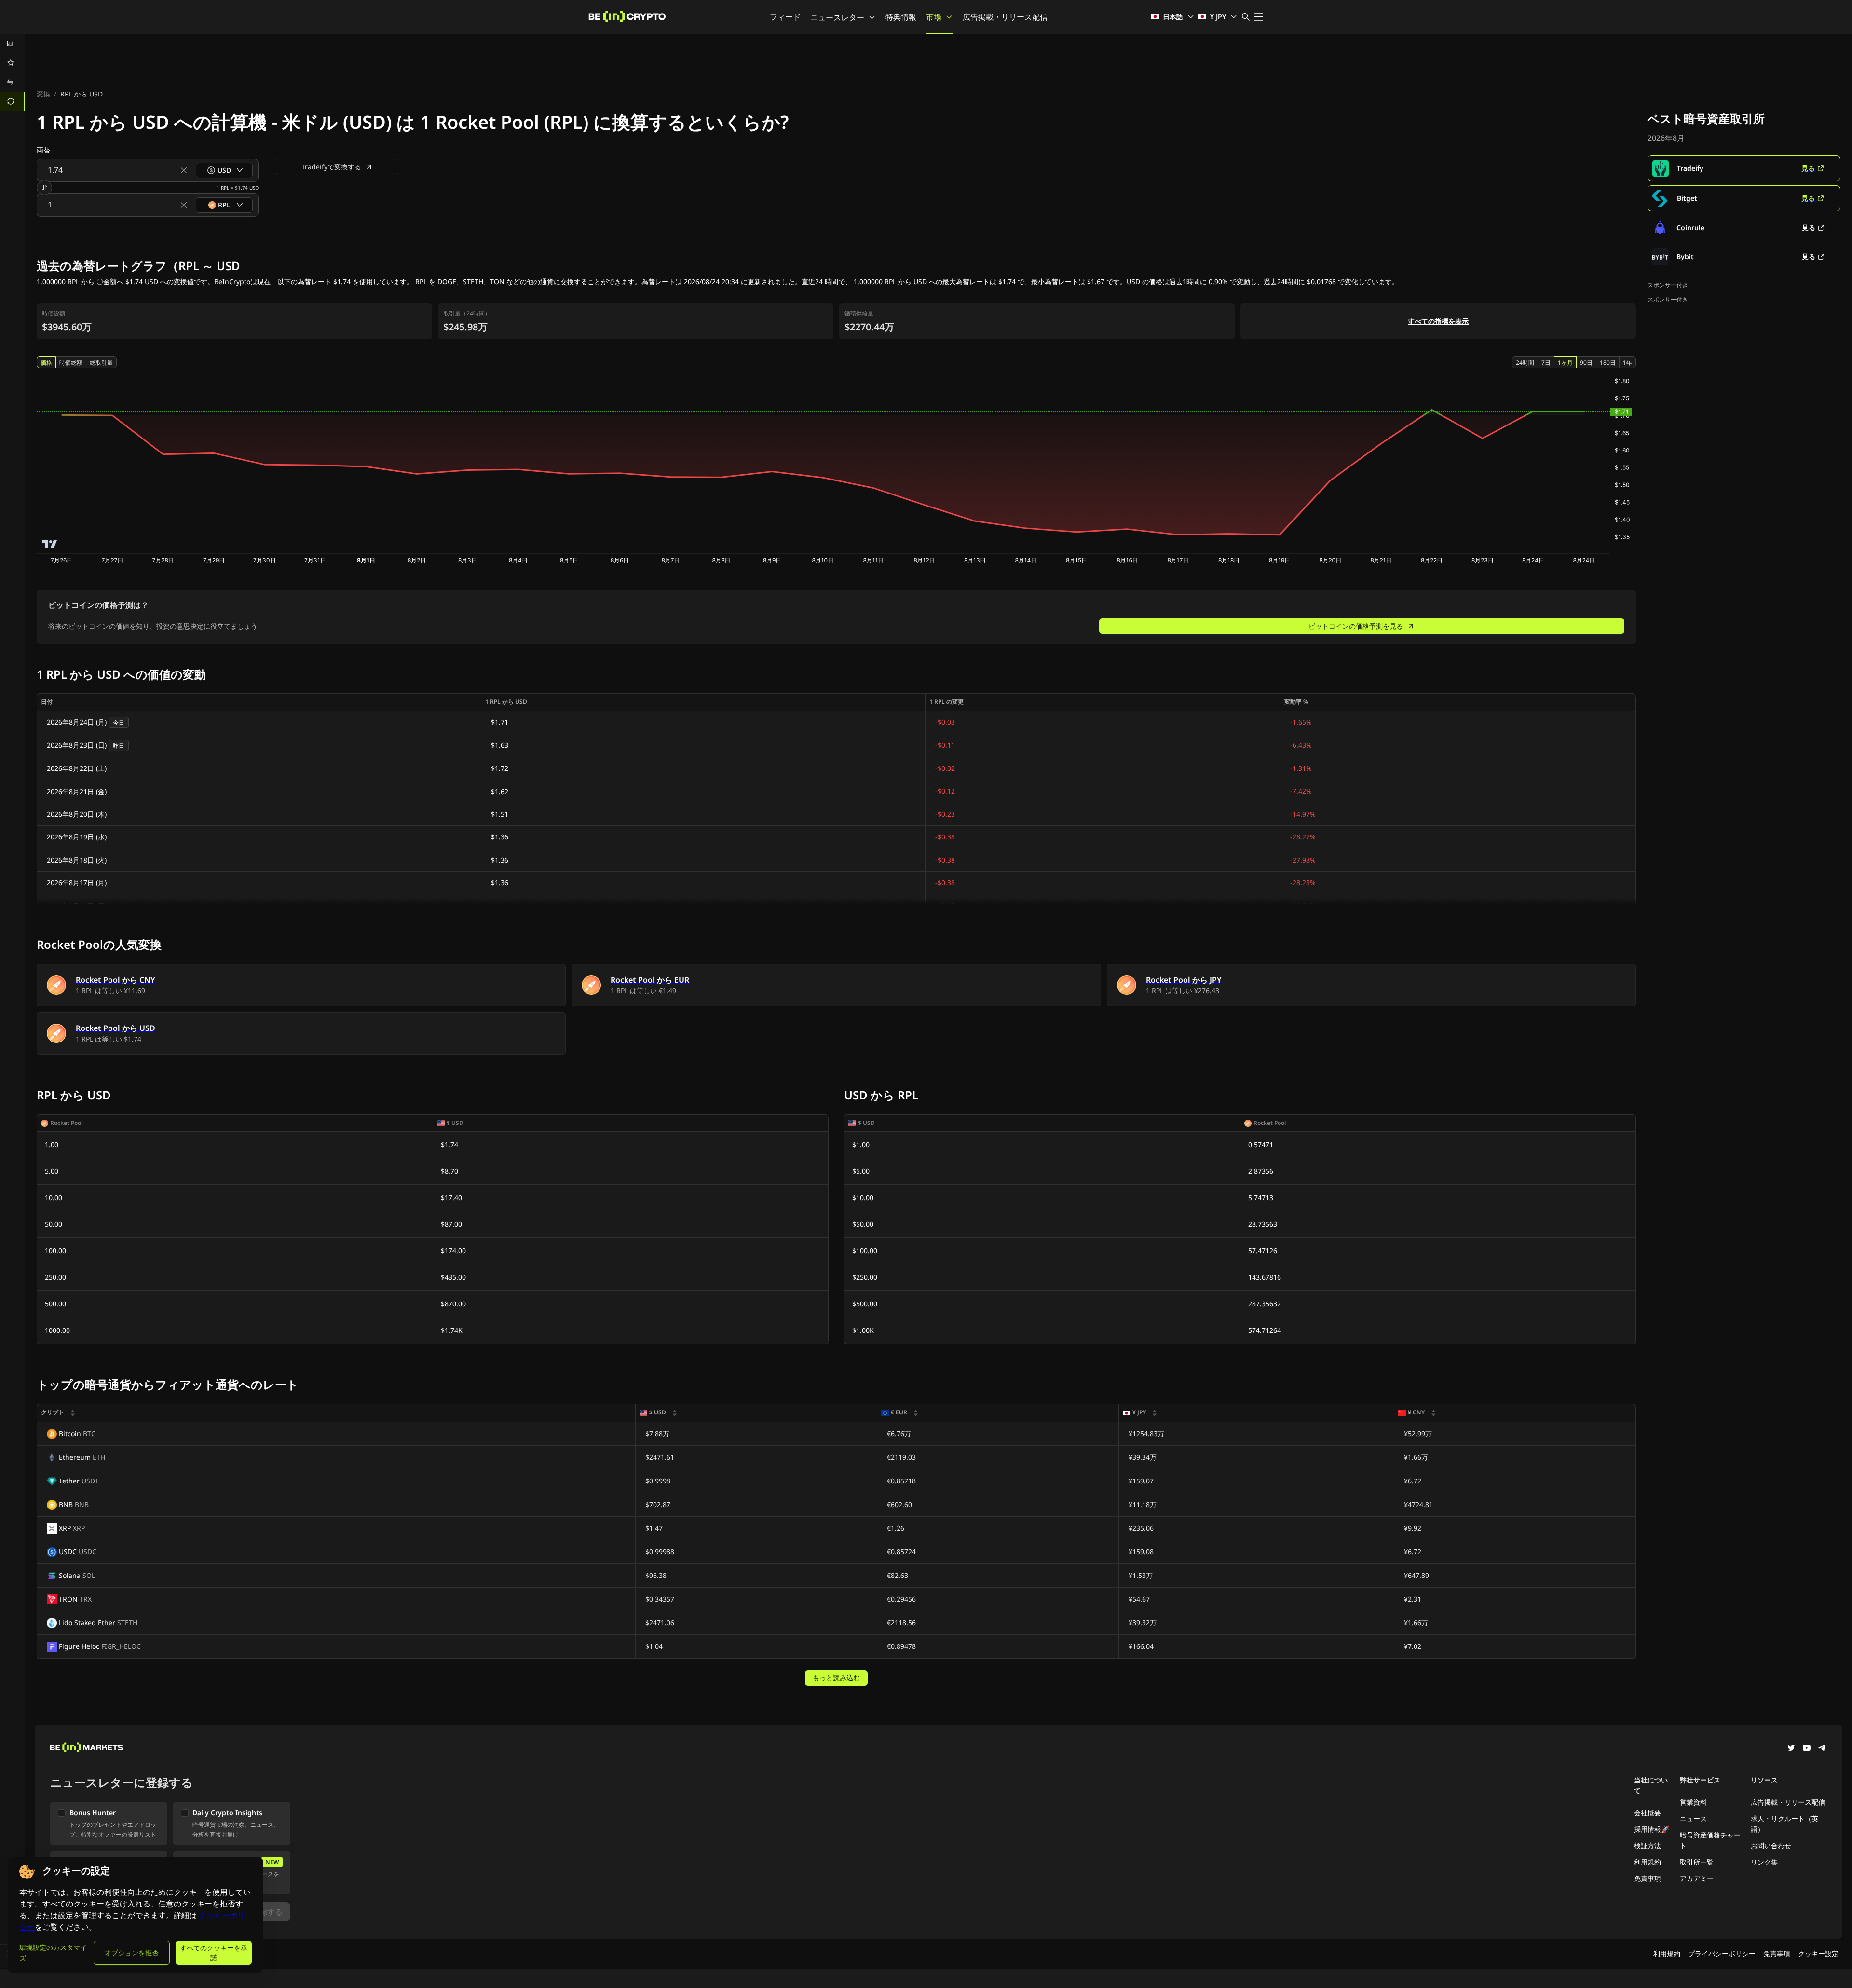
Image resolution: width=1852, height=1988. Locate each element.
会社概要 (1648, 1813)
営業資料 (1693, 1802)
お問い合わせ (1771, 1845)
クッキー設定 (1818, 1954)
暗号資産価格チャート (1710, 1840)
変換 (43, 94)
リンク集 (1764, 1862)
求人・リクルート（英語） (1784, 1824)
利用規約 (1648, 1862)
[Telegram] (1822, 1749)
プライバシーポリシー (1722, 1954)
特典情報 (901, 17)
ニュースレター (837, 17)
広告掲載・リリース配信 (1005, 17)
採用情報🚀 (1652, 1829)
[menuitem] (13, 43)
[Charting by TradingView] (50, 544)
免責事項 (1648, 1878)
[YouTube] (1807, 1749)
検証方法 (1648, 1845)
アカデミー (1697, 1878)
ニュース (1693, 1818)
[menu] (13, 72)
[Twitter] (1791, 1749)
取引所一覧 (1697, 1862)
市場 (934, 17)
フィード (785, 17)
